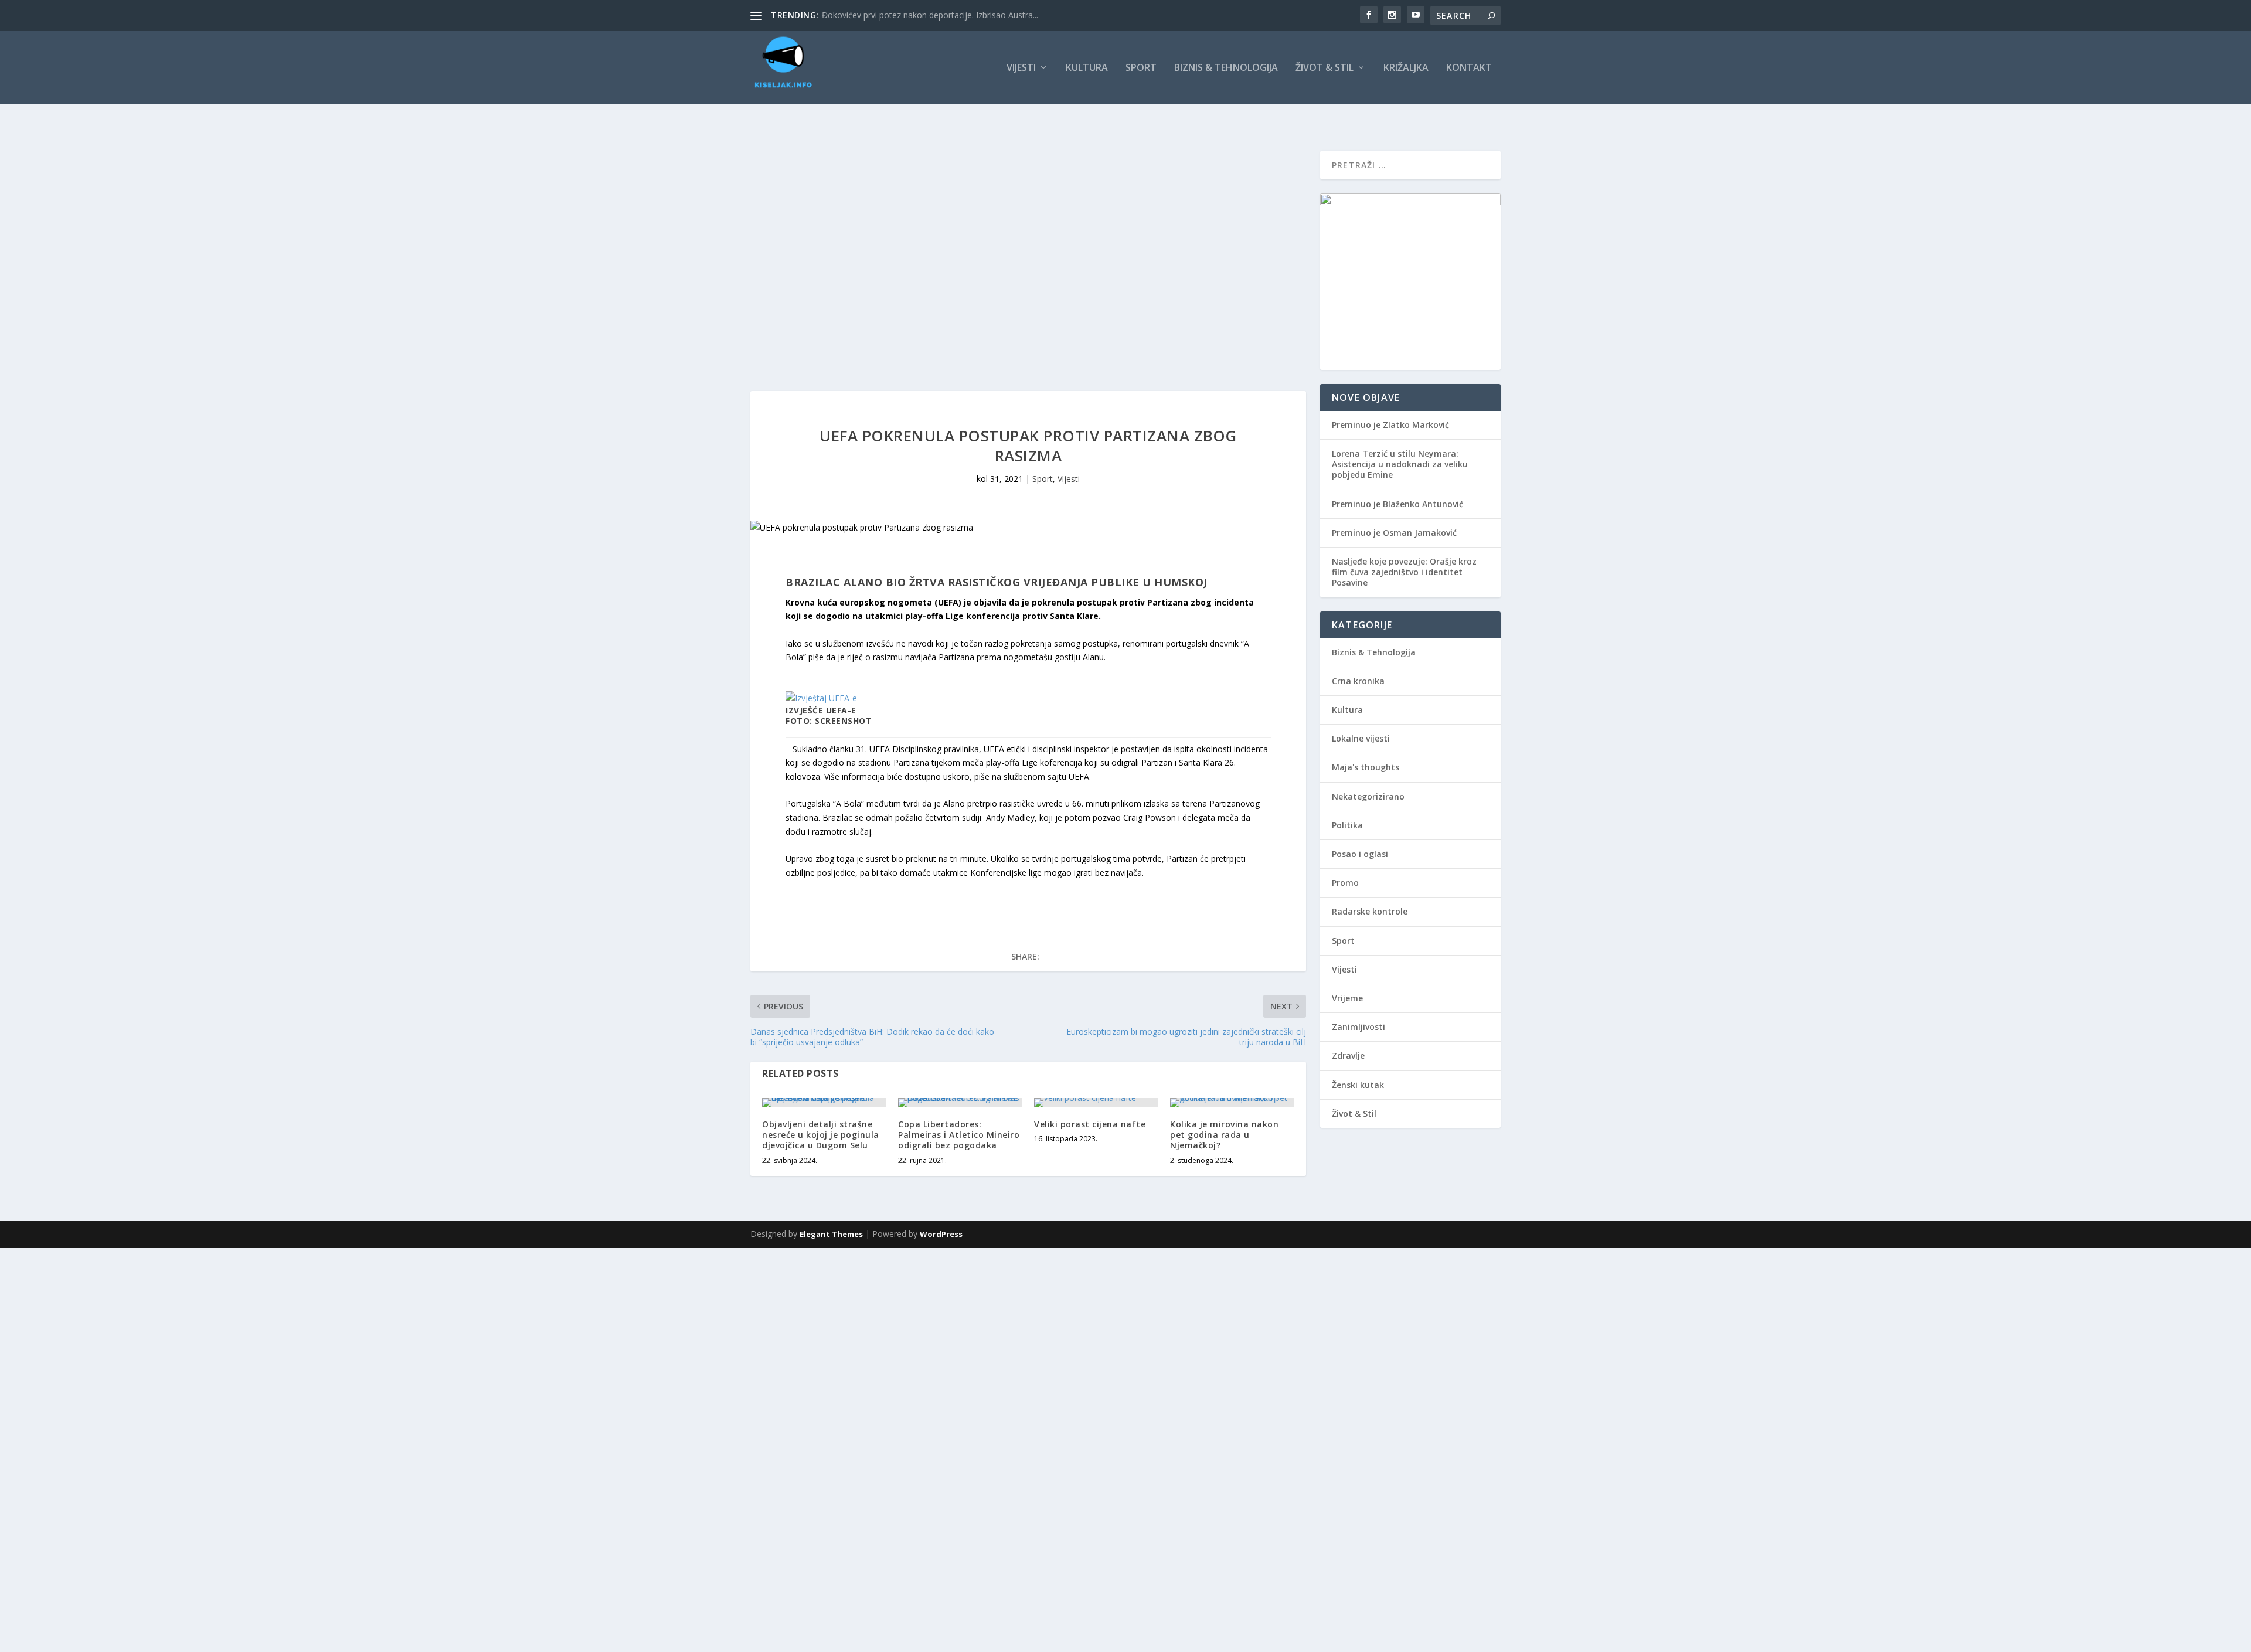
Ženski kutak (1358, 1085)
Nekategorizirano (1368, 796)
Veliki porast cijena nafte (1090, 1124)
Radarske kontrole (1370, 911)
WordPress (941, 1234)
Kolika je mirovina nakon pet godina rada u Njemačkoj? (1224, 1135)
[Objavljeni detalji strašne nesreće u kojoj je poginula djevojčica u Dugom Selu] (824, 1103)
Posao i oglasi (1360, 854)
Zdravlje (1348, 1056)
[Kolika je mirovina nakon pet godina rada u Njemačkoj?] (1232, 1103)
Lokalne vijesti (1361, 738)
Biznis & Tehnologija (1226, 68)
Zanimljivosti (1359, 1027)
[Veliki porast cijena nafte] (1096, 1103)
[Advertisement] (352, 1330)
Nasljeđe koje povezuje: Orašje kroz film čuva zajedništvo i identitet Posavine (1404, 572)
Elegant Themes (831, 1234)
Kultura (1087, 68)
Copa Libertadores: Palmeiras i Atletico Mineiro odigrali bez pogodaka (959, 1135)
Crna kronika (1358, 681)
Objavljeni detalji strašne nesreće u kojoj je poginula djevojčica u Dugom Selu (821, 1135)
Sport (1141, 68)
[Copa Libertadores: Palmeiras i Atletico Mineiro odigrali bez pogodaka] (960, 1103)
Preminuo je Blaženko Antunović (1397, 504)
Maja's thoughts (1366, 767)
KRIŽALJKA (1406, 68)
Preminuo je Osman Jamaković (1394, 533)
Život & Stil (1325, 68)
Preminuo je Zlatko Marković (1390, 425)
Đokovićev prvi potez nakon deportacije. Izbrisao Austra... (930, 15)
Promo (1345, 883)
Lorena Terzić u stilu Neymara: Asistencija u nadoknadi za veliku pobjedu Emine (1400, 464)
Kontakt (1469, 68)
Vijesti (1021, 68)
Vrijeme (1347, 998)
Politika (1347, 825)
